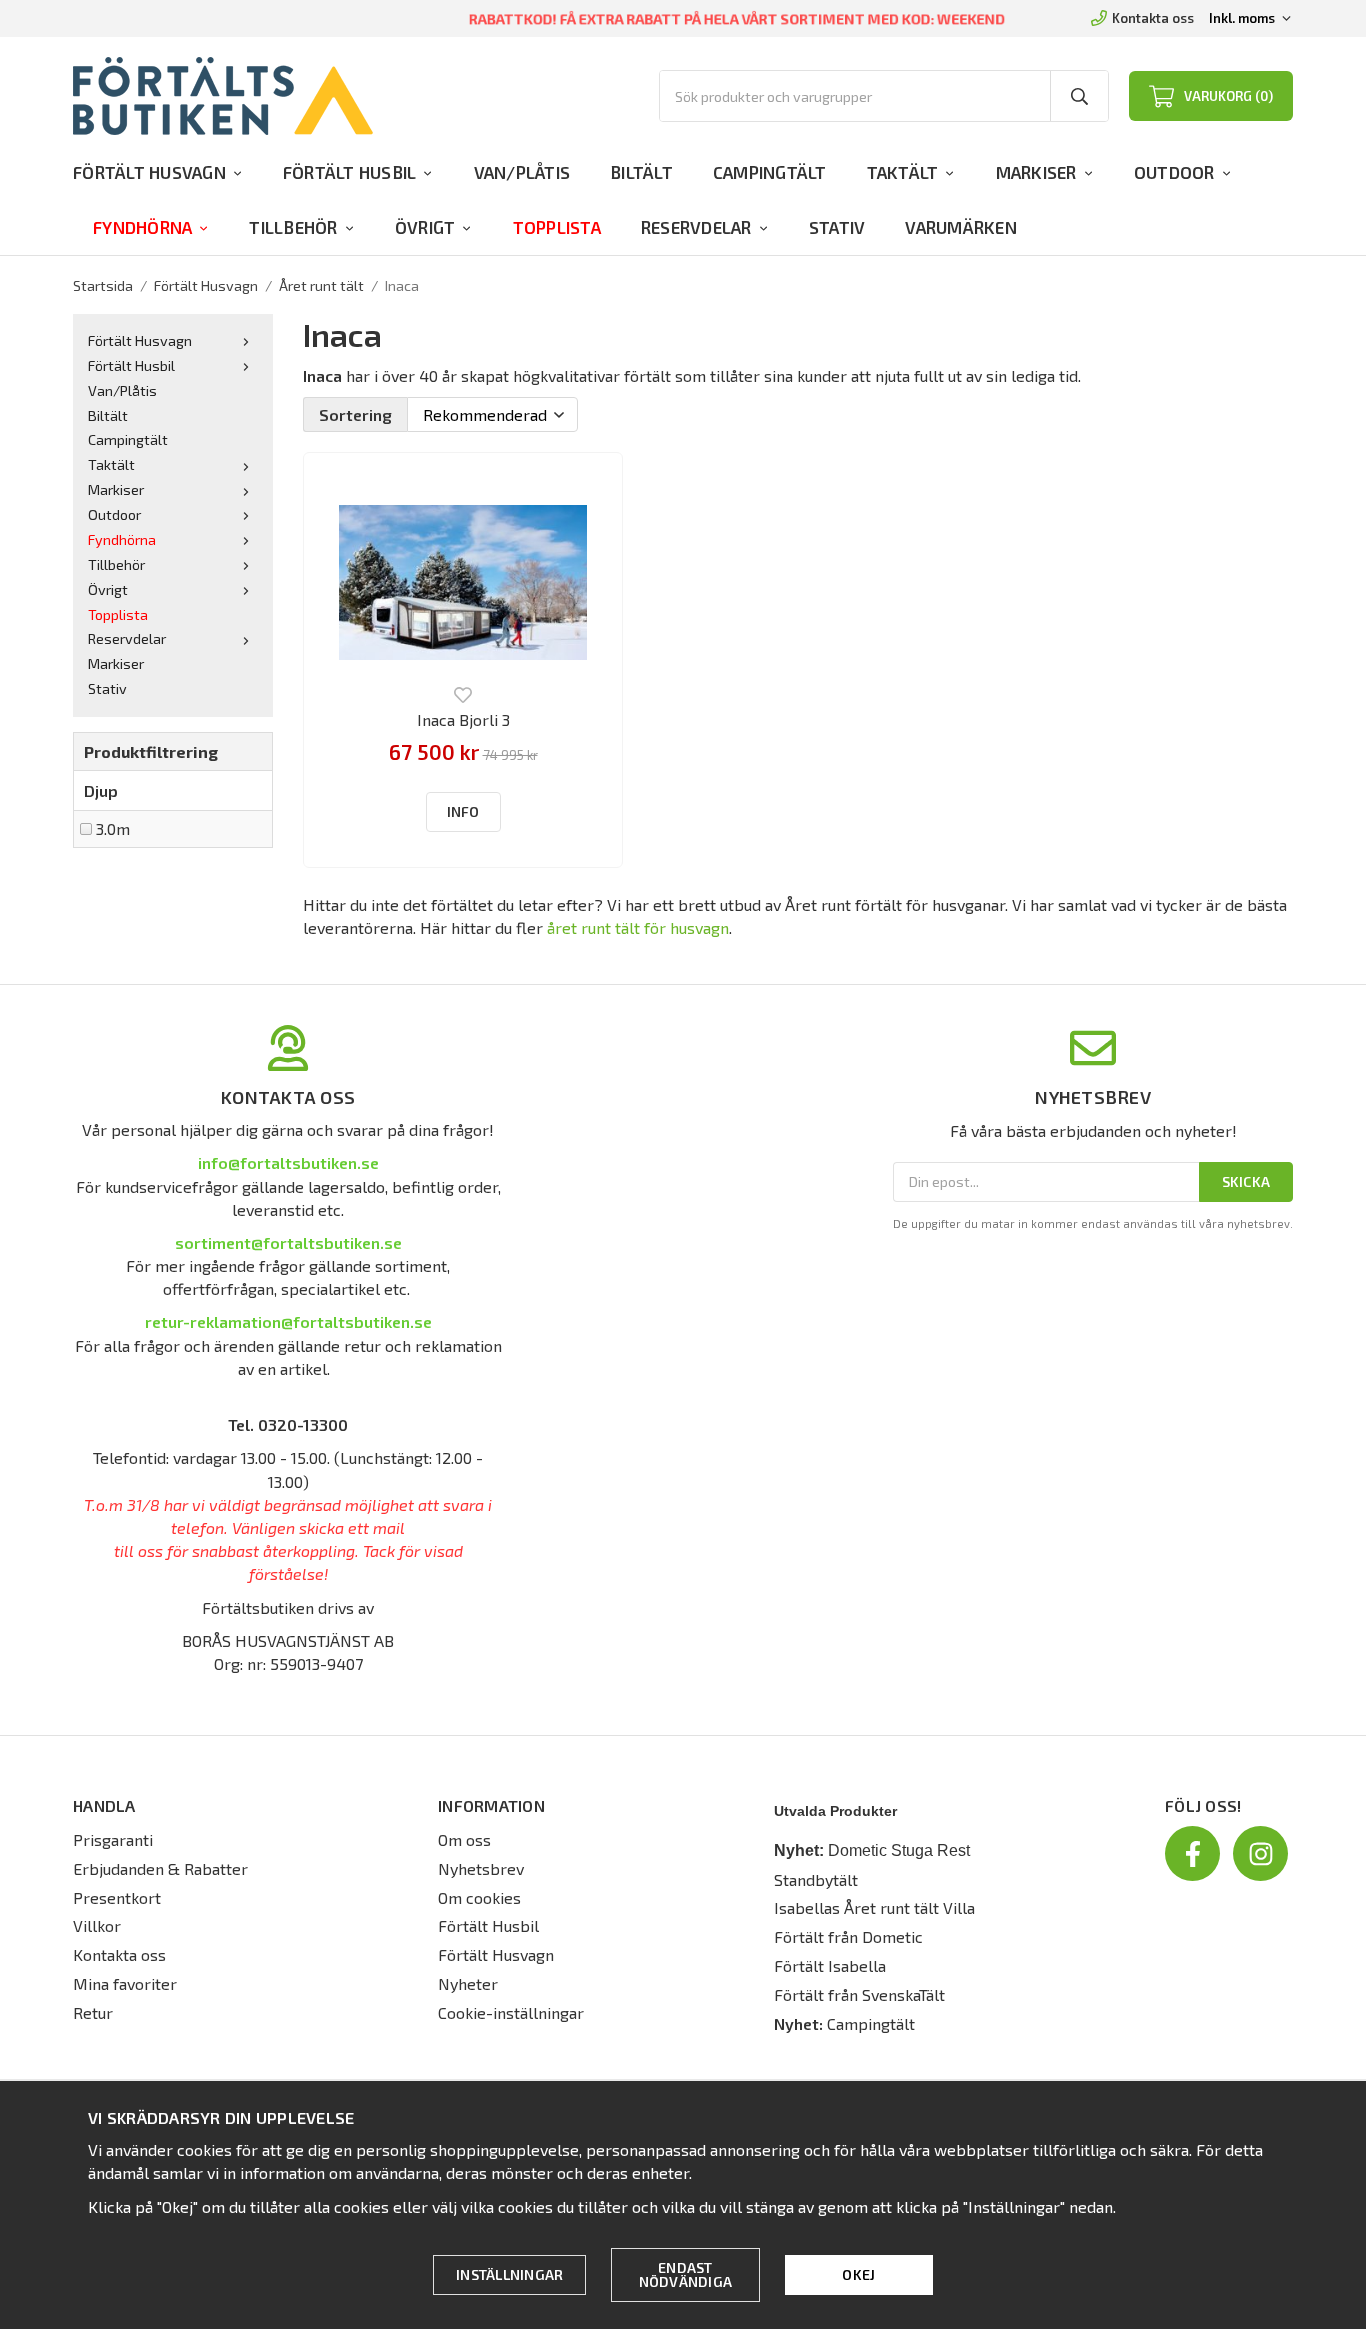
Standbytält (816, 1879)
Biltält (641, 172)
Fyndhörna (142, 227)
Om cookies (479, 1897)
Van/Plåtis (522, 172)
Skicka (1246, 1181)
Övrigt (425, 227)
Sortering (355, 414)
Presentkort (117, 1897)
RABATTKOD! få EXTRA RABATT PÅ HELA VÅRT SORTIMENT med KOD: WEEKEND (737, 19)
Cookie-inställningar (511, 2012)
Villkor (97, 1925)
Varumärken (961, 227)
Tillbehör (293, 227)
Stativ (837, 227)
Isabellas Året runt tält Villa (874, 1907)
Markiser (1036, 172)
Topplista (557, 227)
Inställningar (509, 2274)
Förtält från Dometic (848, 1936)
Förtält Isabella (830, 1965)
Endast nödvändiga (686, 2274)
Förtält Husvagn (149, 172)
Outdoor (1174, 172)
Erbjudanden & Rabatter (160, 1868)
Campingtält (770, 172)
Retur (93, 2012)
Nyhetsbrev (481, 1868)
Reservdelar (696, 227)
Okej (858, 2274)
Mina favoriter (125, 1983)
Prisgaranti (113, 1839)
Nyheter (468, 1983)
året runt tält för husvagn (638, 927)
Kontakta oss (1153, 18)
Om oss (464, 1839)
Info (463, 811)
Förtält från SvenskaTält (859, 1994)
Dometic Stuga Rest (899, 1850)
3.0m (113, 828)
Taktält (903, 172)
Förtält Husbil (350, 172)
